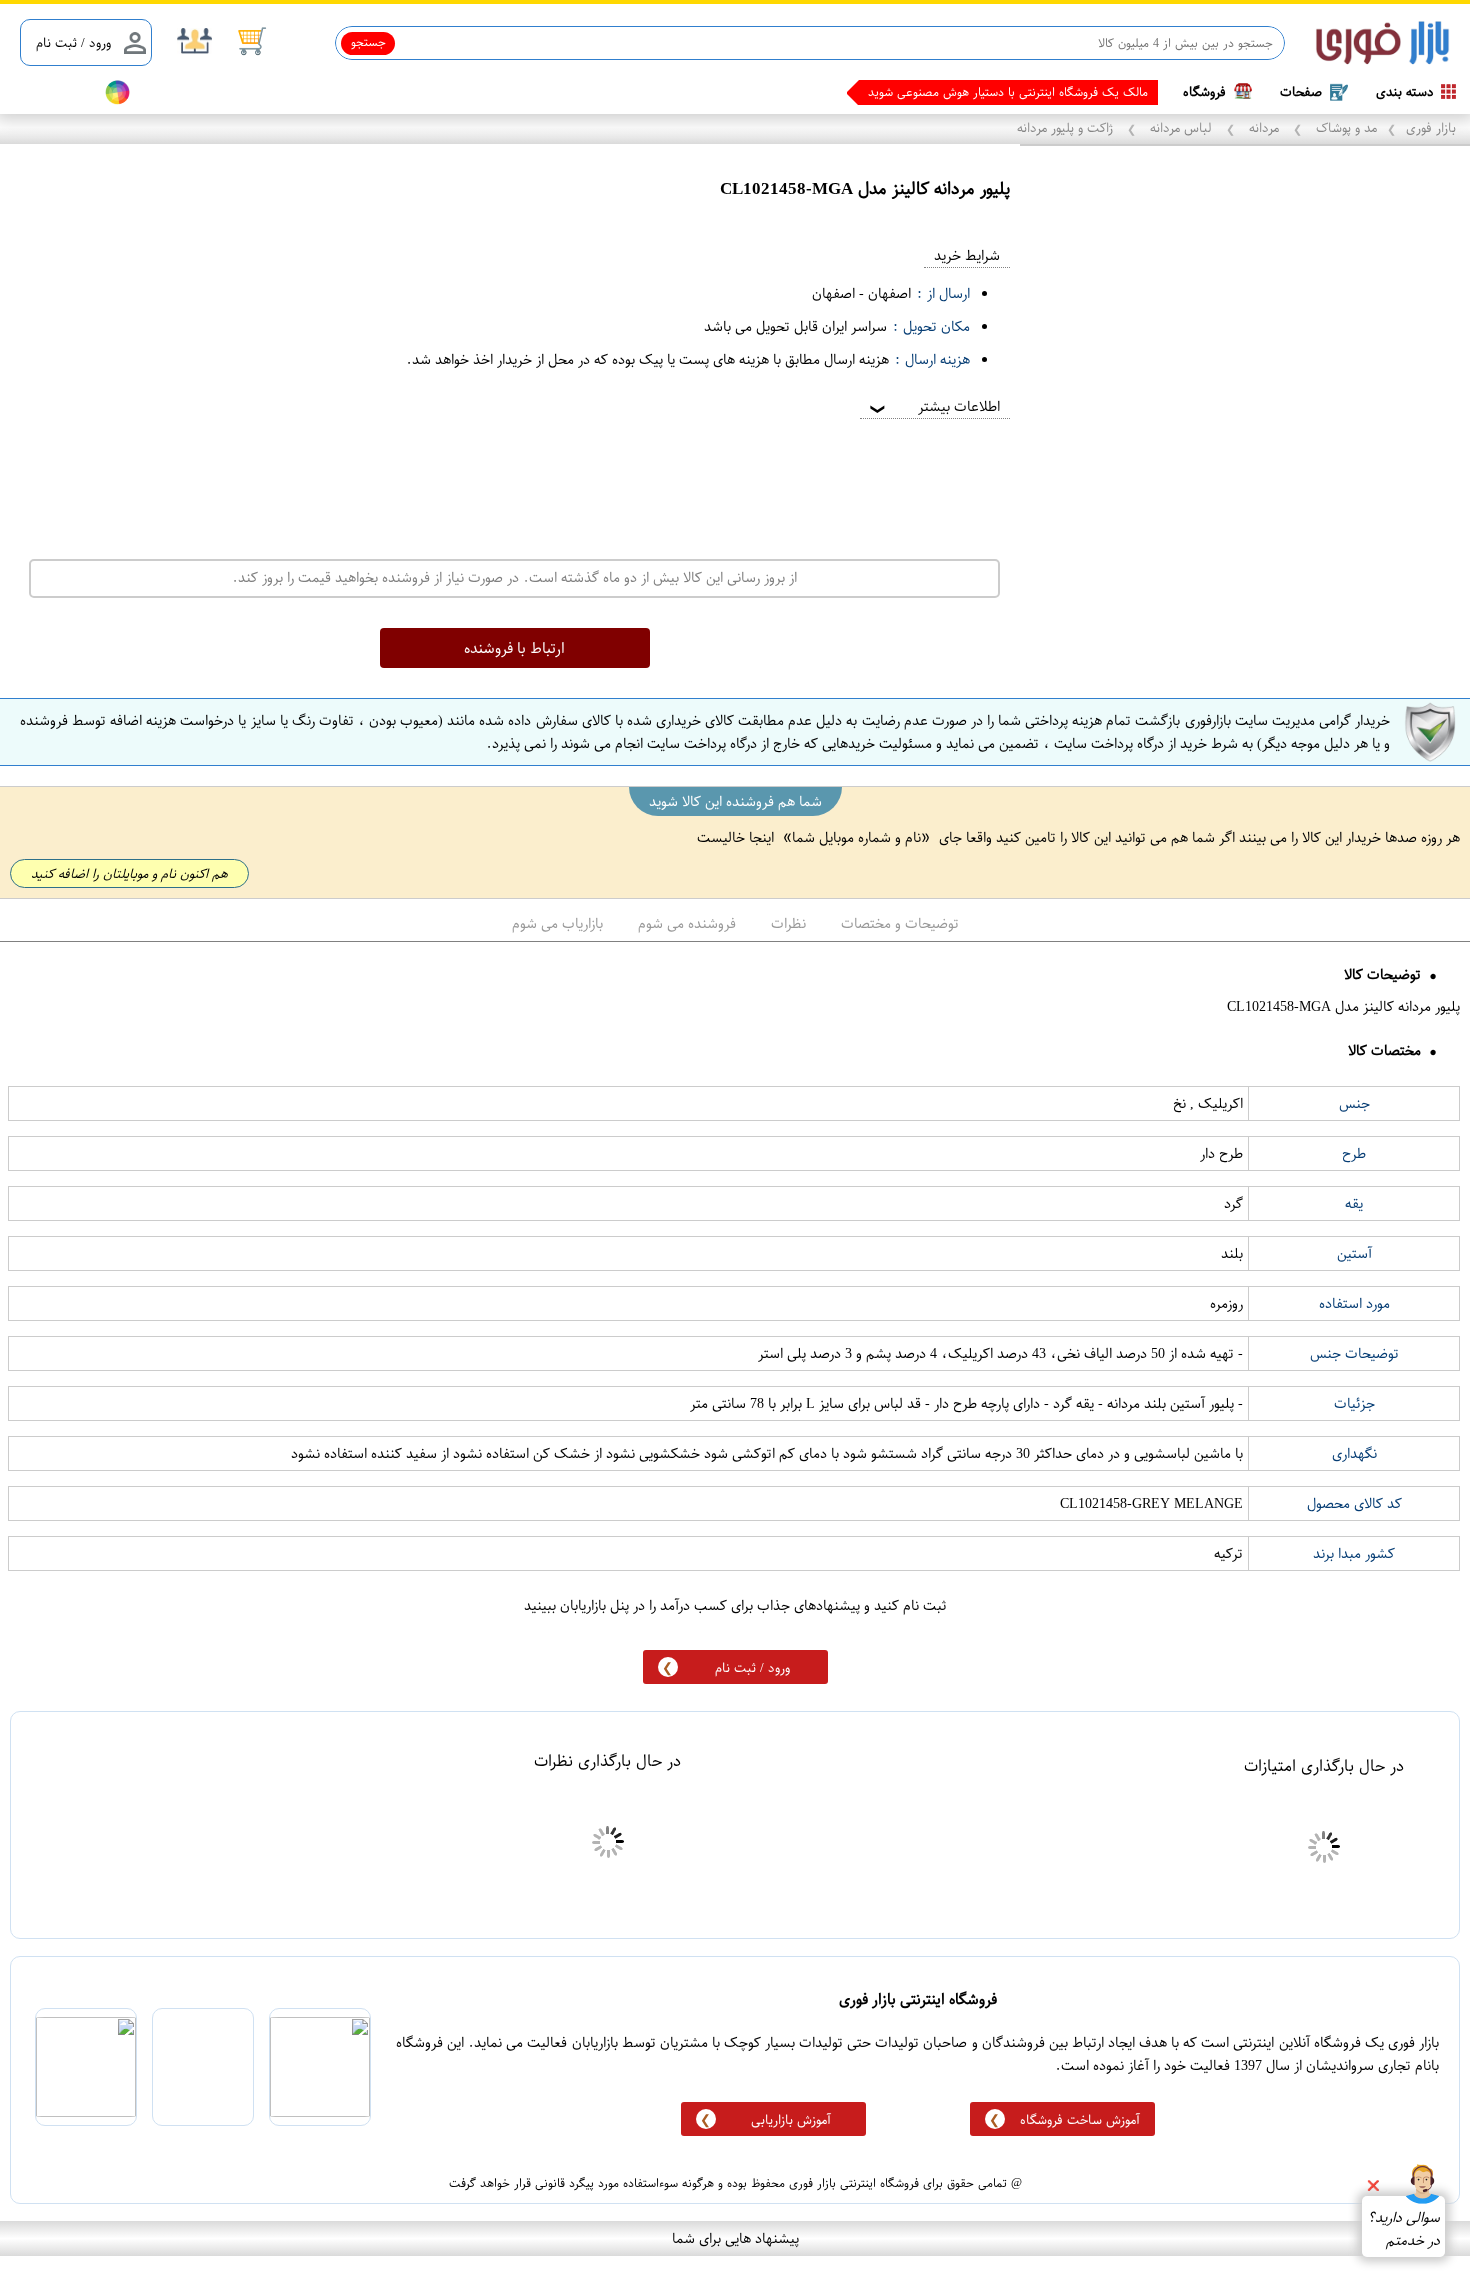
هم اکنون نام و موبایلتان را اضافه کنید (129, 873)
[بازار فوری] (1382, 43)
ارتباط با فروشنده (514, 648)
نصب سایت (52, 92)
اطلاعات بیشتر (933, 406)
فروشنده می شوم (687, 923)
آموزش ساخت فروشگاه (1080, 2119)
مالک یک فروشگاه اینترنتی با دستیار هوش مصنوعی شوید (1008, 92)
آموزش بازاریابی (791, 2119)
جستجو (368, 42)
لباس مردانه (1181, 127)
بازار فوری (1431, 127)
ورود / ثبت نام (73, 42)
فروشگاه (1204, 91)
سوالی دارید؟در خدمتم (1403, 2229)
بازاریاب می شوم (557, 923)
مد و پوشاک (1344, 127)
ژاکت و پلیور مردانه (1067, 127)
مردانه (1264, 127)
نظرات (788, 923)
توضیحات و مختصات (900, 923)
